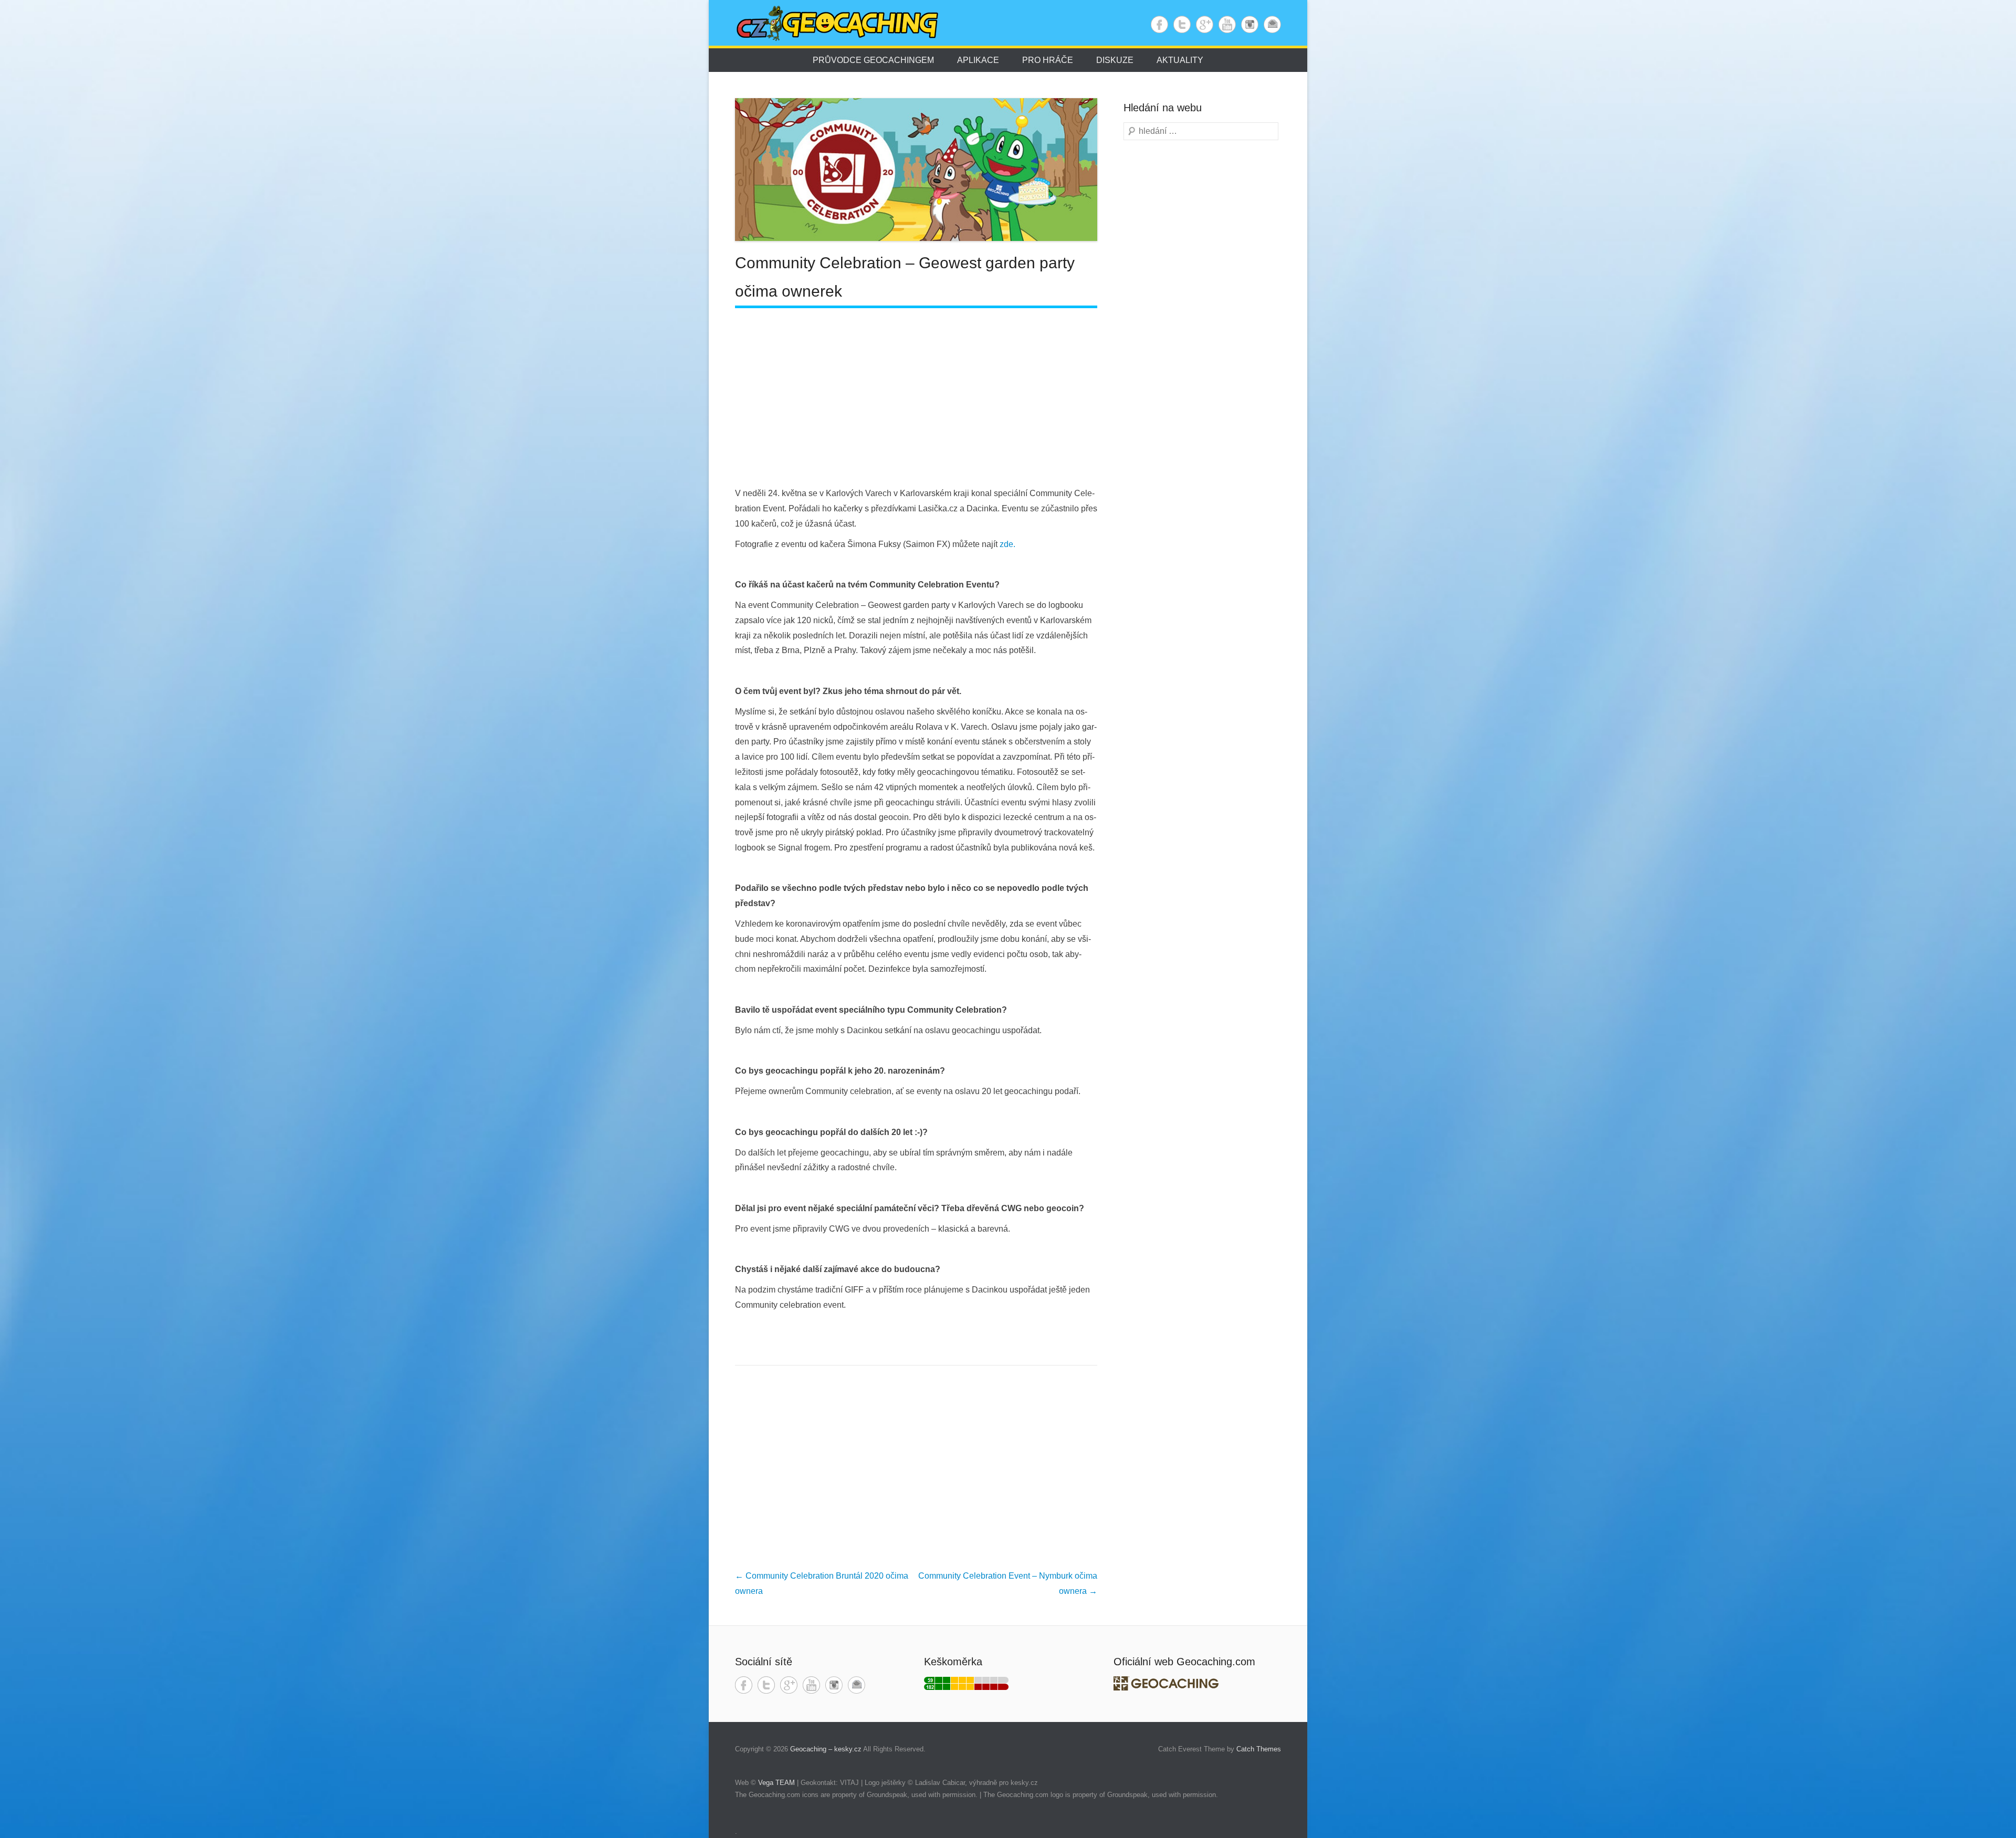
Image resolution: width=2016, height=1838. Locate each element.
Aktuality (1180, 60)
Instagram (1250, 24)
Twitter (1182, 24)
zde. (1007, 544)
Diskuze (1115, 60)
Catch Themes (1259, 1749)
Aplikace (978, 60)
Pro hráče (1048, 60)
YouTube (1227, 24)
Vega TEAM (776, 1783)
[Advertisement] (916, 397)
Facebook (1159, 24)
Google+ (1205, 24)
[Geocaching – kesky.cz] (842, 24)
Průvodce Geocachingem (873, 60)
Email (1272, 24)
